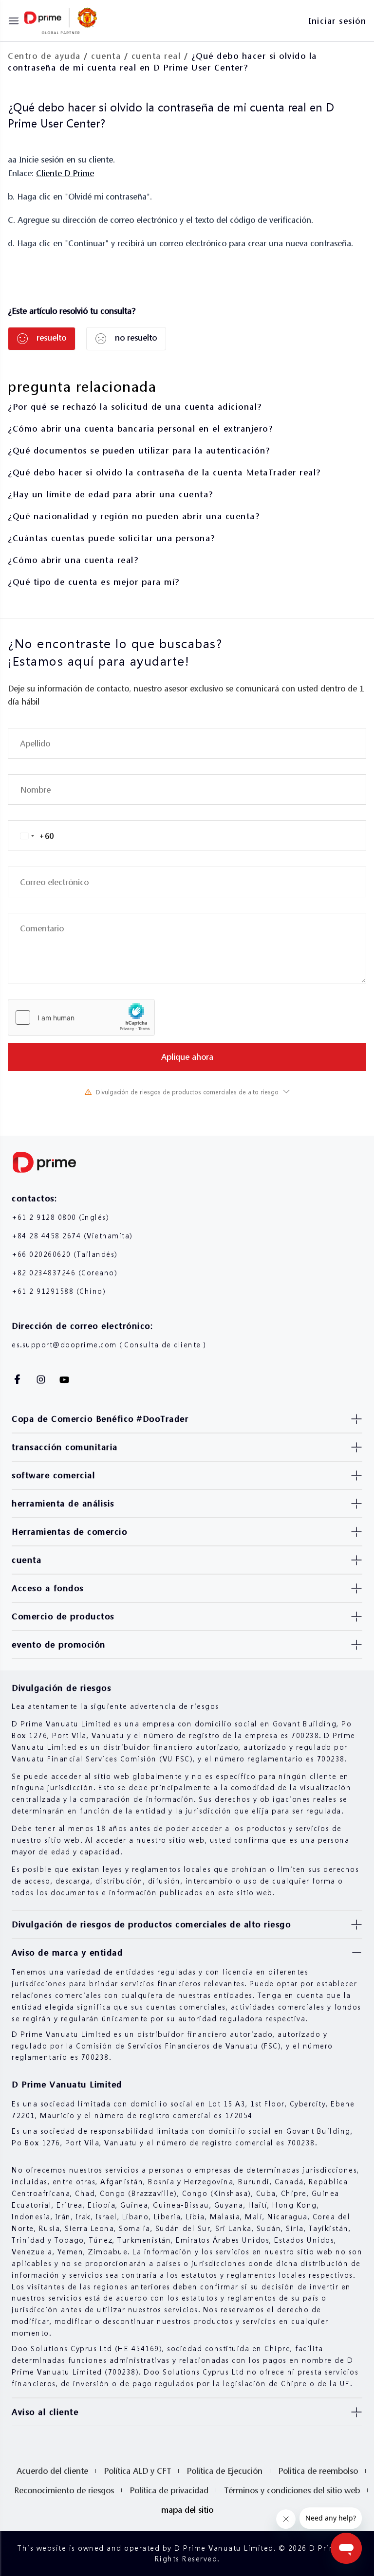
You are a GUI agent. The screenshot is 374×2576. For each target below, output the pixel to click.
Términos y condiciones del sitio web (292, 2490)
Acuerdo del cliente (52, 2471)
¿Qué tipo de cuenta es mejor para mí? (94, 582)
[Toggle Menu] (14, 21)
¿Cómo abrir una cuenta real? (73, 560)
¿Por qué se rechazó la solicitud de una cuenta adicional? (135, 407)
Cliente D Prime (65, 173)
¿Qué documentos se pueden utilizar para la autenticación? (139, 450)
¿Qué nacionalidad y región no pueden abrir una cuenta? (134, 516)
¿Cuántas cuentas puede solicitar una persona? (112, 538)
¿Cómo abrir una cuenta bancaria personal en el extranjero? (140, 428)
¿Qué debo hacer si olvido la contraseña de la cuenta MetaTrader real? (164, 472)
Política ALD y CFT (137, 2471)
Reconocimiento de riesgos (64, 2490)
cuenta (106, 56)
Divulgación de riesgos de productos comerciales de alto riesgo (187, 1092)
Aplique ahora (187, 1057)
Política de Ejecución (224, 2471)
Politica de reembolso (318, 2471)
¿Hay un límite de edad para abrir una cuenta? (111, 494)
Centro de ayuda (44, 56)
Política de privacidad (169, 2490)
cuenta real (156, 56)
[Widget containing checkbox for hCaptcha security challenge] (81, 1017)
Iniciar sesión (337, 21)
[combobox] (31, 836)
